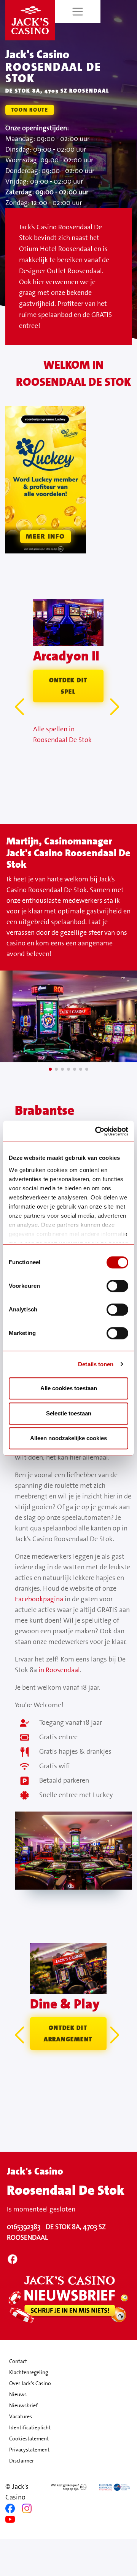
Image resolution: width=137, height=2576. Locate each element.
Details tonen (96, 1364)
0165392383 (24, 2227)
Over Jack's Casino (30, 2383)
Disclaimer (22, 2461)
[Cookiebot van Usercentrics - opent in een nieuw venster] (97, 1131)
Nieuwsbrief (23, 2405)
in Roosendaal (59, 1670)
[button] (116, 707)
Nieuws (18, 2394)
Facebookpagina (39, 1599)
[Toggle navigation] (78, 12)
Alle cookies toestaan (69, 1388)
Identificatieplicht (30, 2427)
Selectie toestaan (69, 1413)
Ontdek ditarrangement (68, 2033)
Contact (18, 2361)
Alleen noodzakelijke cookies (68, 1438)
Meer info (45, 536)
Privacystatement (29, 2450)
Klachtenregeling (29, 2372)
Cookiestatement (29, 2438)
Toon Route (30, 110)
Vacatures (21, 2416)
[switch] (117, 1286)
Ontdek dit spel (68, 686)
